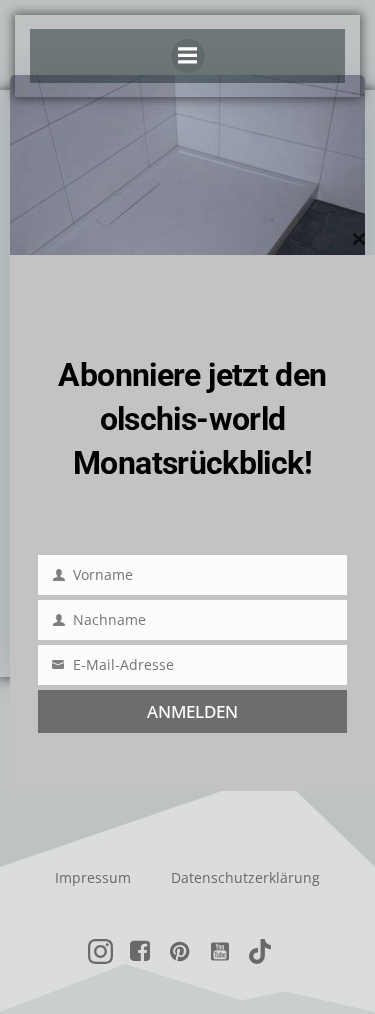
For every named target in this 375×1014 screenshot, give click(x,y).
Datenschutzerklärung (245, 877)
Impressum (93, 877)
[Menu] (188, 56)
